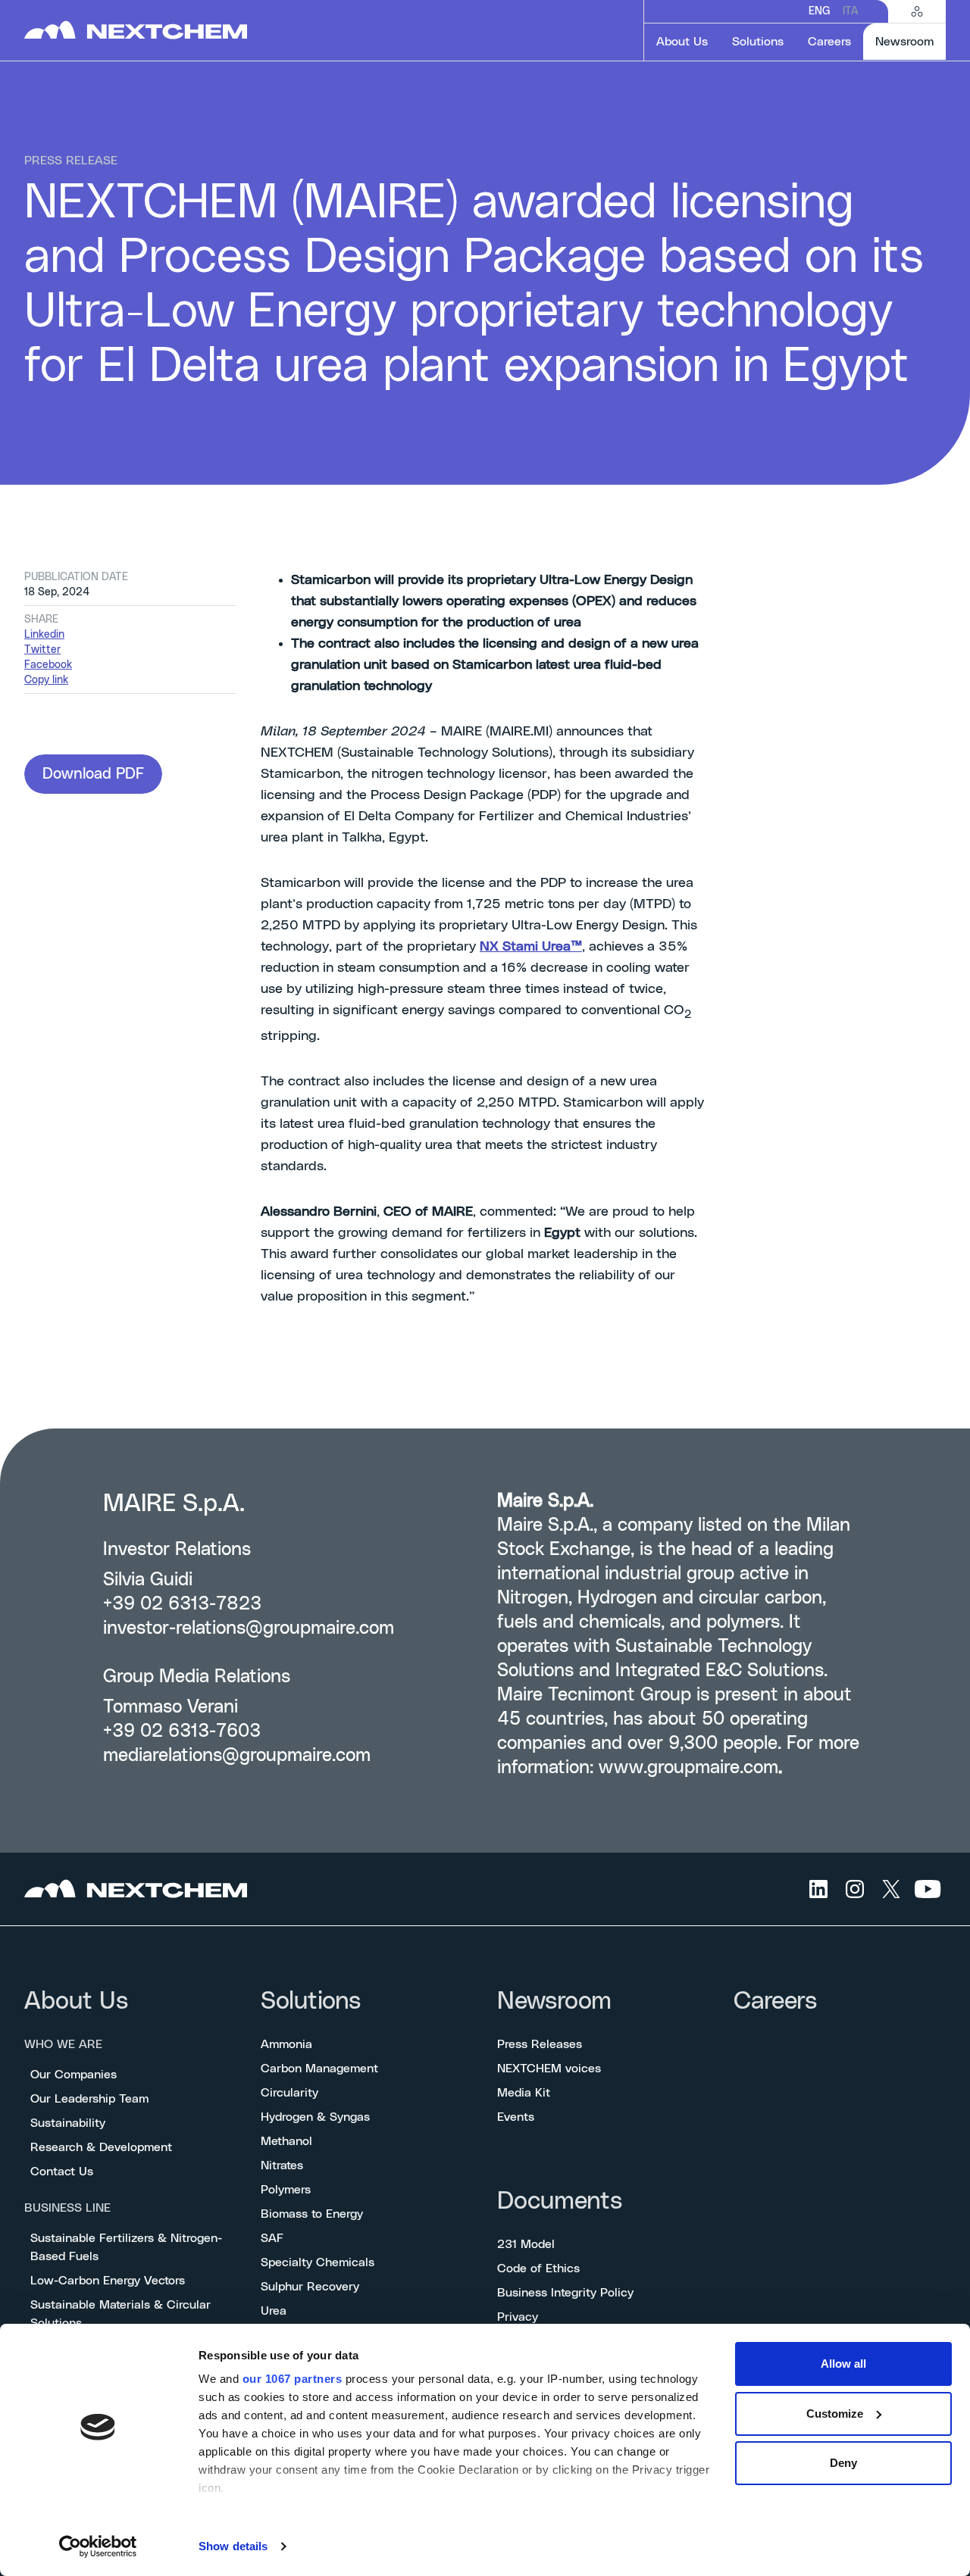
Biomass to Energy (312, 2214)
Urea (274, 2311)
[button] (93, 774)
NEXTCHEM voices (549, 2069)
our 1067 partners (293, 2379)
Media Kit (524, 2093)
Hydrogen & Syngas (315, 2117)
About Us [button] (682, 42)
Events (516, 2117)
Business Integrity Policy (565, 2293)
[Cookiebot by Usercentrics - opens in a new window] (98, 2546)
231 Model (526, 2244)
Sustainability (68, 2123)
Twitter (42, 650)
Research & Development (101, 2147)
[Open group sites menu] (917, 11)
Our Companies (74, 2075)
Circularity (289, 2093)
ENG (820, 11)
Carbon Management (319, 2069)
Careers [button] (829, 42)
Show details (233, 2546)
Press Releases (540, 2044)
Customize (835, 2414)
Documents (560, 2201)
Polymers (286, 2190)
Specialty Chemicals (318, 2262)
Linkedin (44, 635)
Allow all (843, 2364)
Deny (843, 2463)
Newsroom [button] (911, 41)
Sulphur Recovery (310, 2287)
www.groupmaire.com (688, 1768)
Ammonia (286, 2044)
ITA (850, 11)
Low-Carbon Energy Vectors (108, 2281)
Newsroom (554, 2001)
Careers (775, 2001)
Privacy (518, 2317)
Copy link (46, 680)
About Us (76, 2001)
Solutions (311, 2001)
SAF (272, 2238)
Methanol (286, 2141)
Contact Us (62, 2172)
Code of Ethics (538, 2268)
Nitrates (282, 2165)
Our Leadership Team (89, 2099)
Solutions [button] (758, 42)
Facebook (48, 665)
